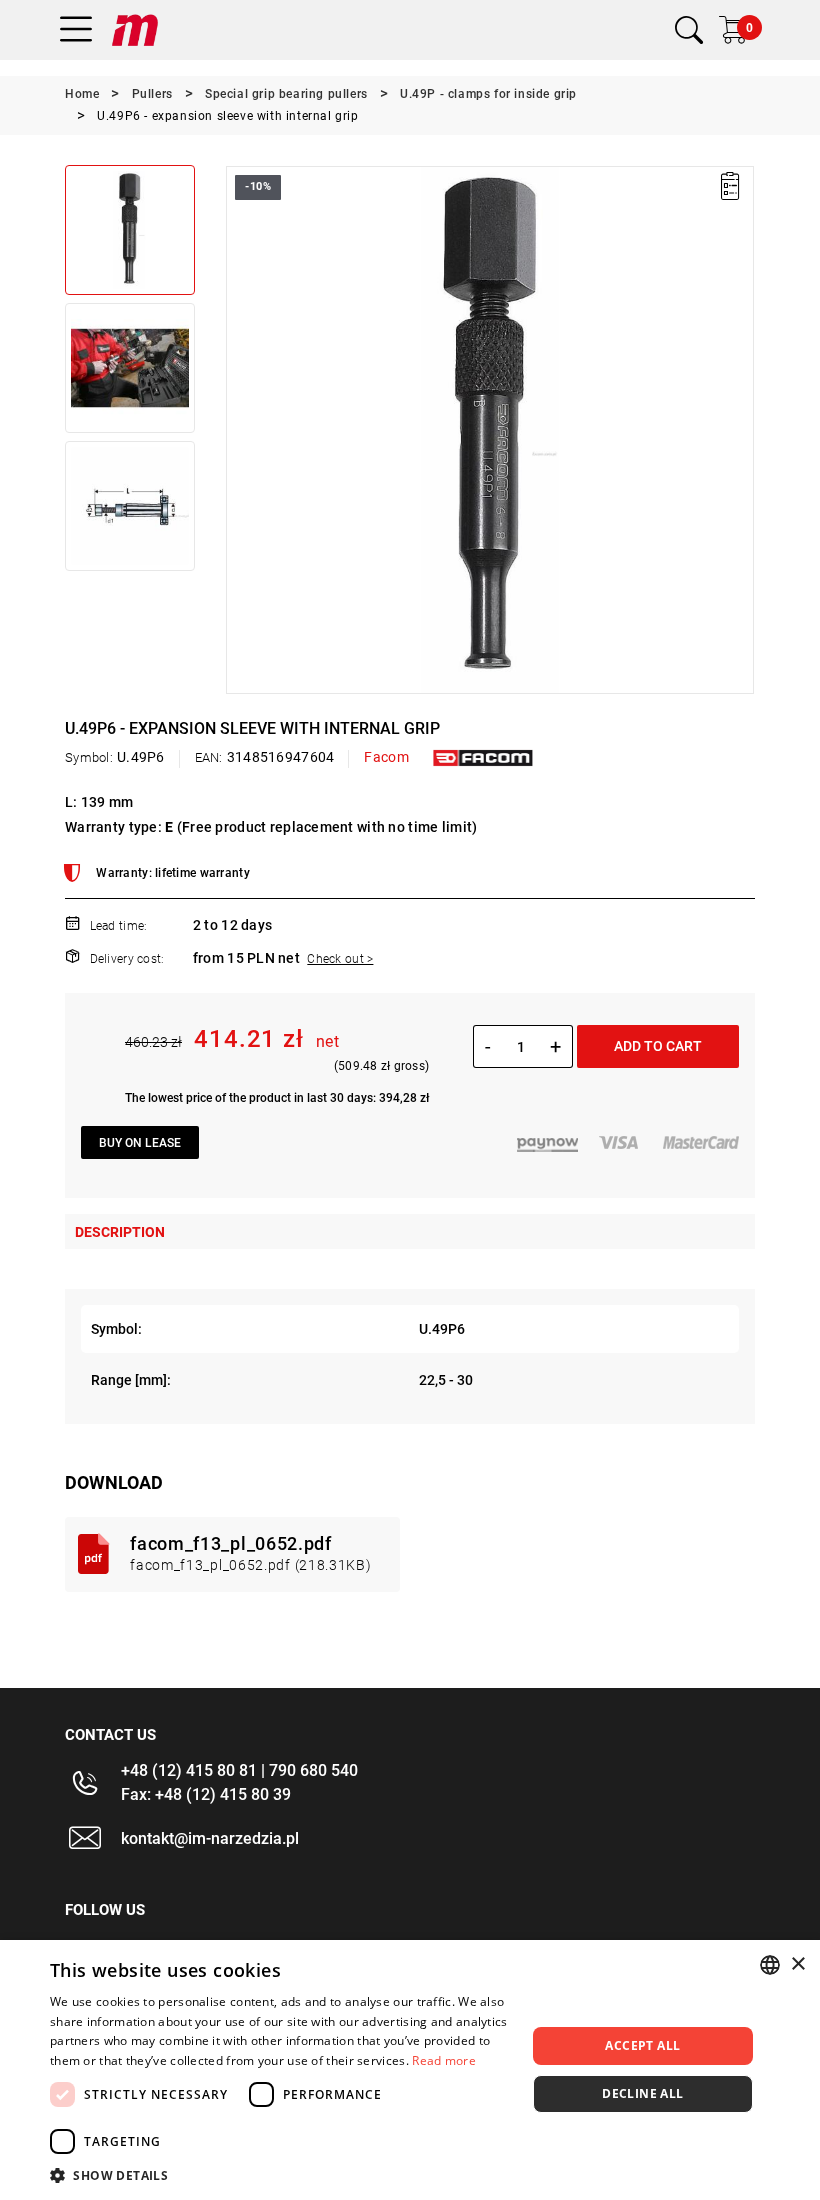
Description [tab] (120, 1232)
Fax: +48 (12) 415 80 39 (206, 1794)
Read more (444, 2060)
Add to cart (658, 1046)
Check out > (340, 959)
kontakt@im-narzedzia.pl (210, 1838)
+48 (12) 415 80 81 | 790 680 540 (239, 1770)
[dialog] (410, 2070)
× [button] (797, 1964)
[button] (240, 430)
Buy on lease (140, 1143)
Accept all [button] (642, 2045)
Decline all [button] (642, 2093)
